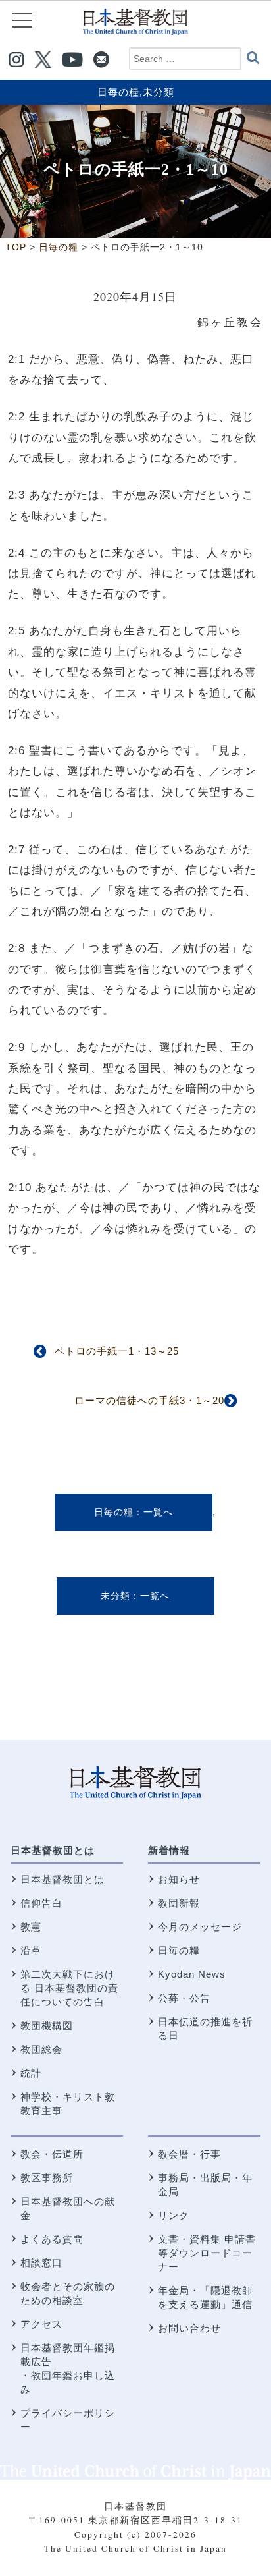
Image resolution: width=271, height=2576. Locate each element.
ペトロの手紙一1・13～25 (117, 1351)
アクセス (41, 2324)
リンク (174, 2215)
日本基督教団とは (53, 1850)
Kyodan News (192, 1974)
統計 (31, 2073)
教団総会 (41, 2049)
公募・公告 (184, 1998)
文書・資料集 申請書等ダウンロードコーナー (207, 2253)
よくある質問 (52, 2239)
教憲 (31, 1927)
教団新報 (179, 1903)
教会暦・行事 (189, 2154)
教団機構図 (47, 2026)
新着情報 (169, 1850)
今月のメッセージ (200, 1927)
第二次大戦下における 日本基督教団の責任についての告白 (69, 1988)
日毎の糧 (118, 92)
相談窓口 (41, 2263)
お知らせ (179, 1879)
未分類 (159, 92)
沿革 (31, 1950)
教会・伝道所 (52, 2154)
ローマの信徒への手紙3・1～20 (149, 1400)
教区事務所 (47, 2178)
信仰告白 (41, 1903)
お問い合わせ (189, 2328)
